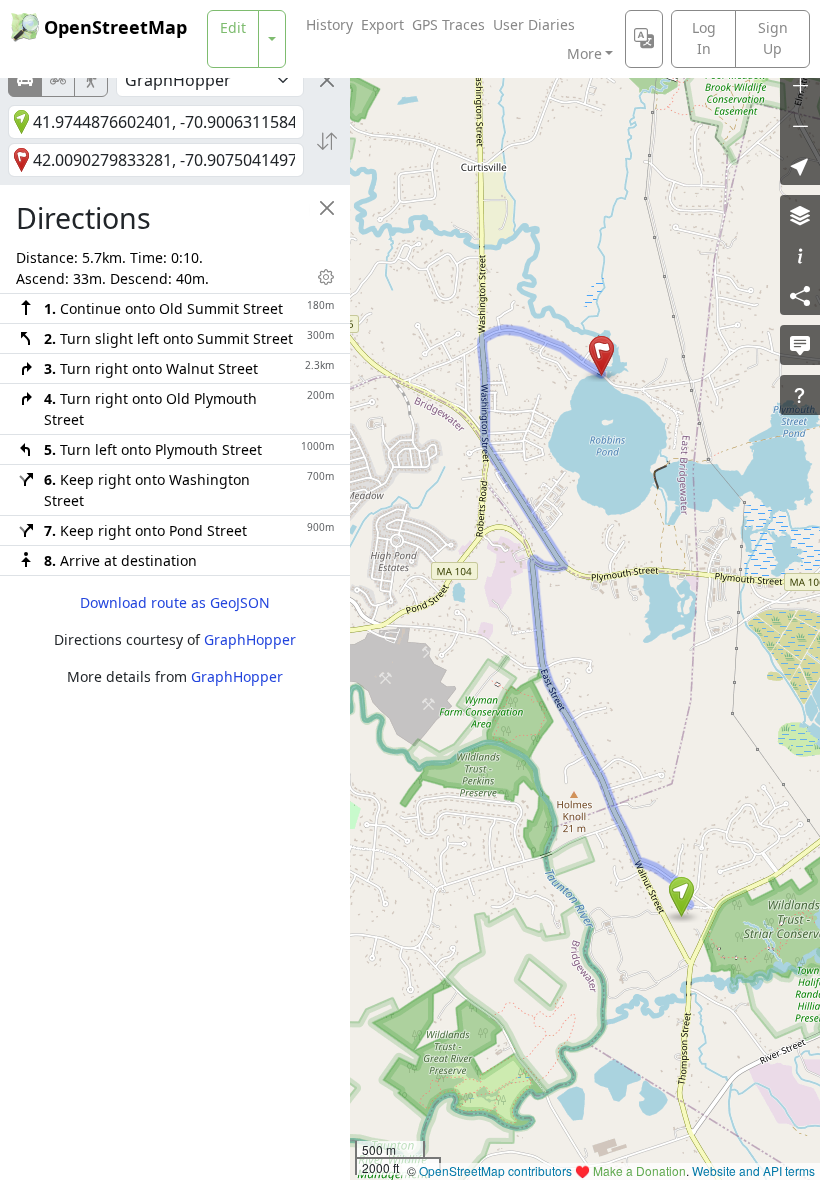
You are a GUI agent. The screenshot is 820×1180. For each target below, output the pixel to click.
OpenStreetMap (115, 27)
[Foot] (91, 80)
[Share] (800, 295)
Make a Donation (639, 1170)
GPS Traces (448, 24)
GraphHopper (250, 639)
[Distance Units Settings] (326, 277)
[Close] (327, 80)
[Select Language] (644, 39)
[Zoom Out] (800, 125)
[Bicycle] (58, 80)
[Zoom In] (800, 85)
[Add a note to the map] (800, 345)
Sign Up (773, 38)
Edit (233, 27)
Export (382, 24)
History (329, 24)
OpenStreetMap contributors (495, 1170)
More (584, 53)
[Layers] (800, 215)
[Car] (25, 80)
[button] (681, 897)
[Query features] (800, 395)
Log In (704, 38)
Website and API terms (753, 1170)
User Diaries (534, 24)
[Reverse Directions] (327, 141)
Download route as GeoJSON (175, 602)
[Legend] (800, 255)
